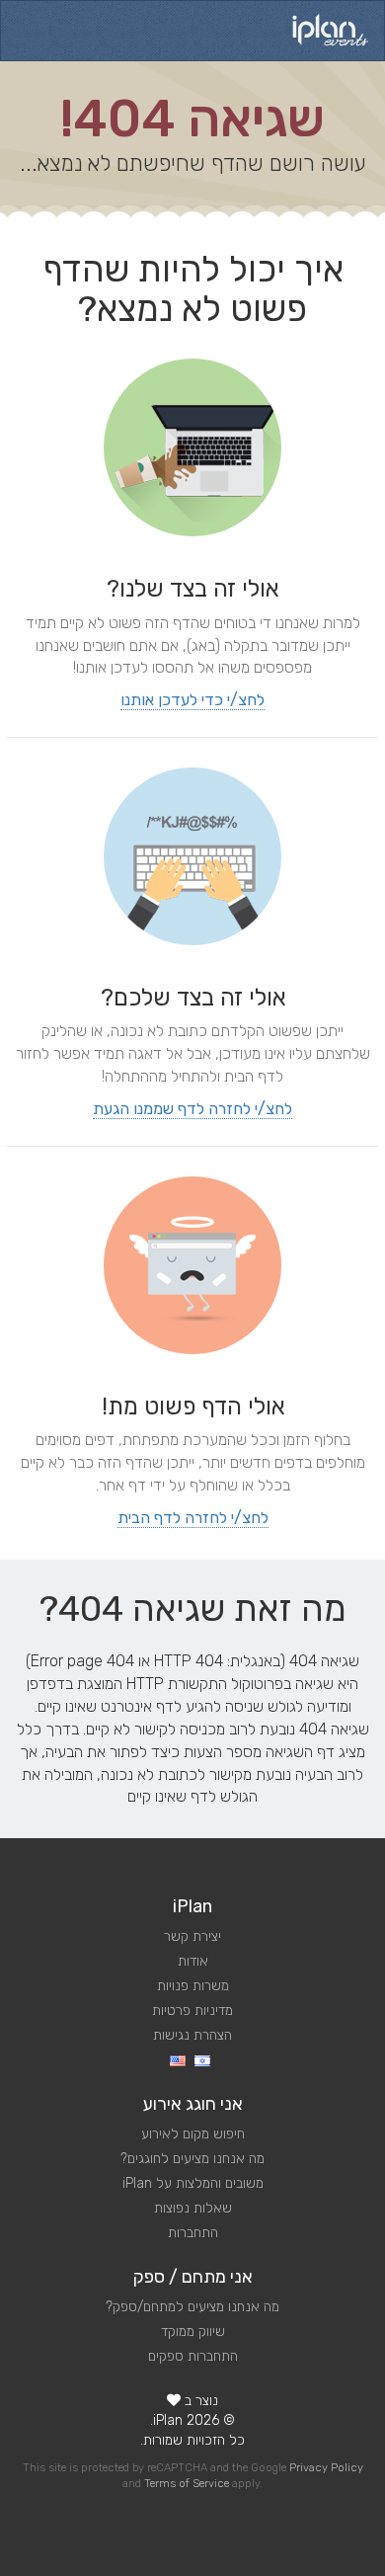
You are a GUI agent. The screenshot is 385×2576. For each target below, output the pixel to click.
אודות (193, 1961)
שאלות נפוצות (193, 2208)
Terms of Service (187, 2484)
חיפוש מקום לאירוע (193, 2134)
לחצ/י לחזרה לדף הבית (193, 1518)
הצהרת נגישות (192, 2035)
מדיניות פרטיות (192, 2011)
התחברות (193, 2233)
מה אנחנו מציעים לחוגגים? (192, 2159)
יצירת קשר (192, 1936)
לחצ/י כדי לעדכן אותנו (192, 700)
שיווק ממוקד (193, 2332)
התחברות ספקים (193, 2356)
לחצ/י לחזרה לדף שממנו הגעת (192, 1109)
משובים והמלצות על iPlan (193, 2183)
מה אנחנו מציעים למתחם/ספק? (192, 2307)
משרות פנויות (193, 1986)
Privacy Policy (326, 2468)
